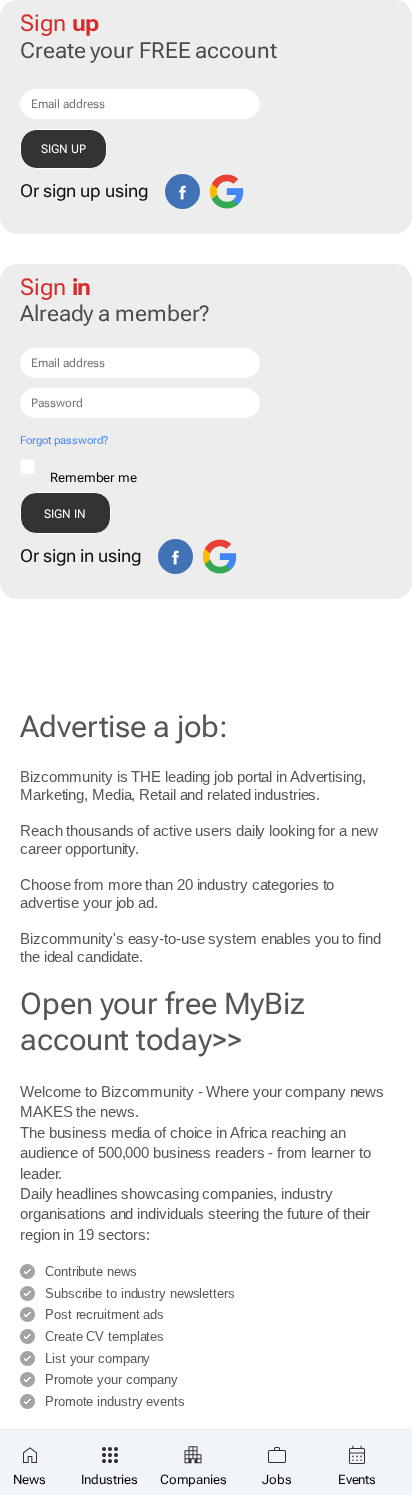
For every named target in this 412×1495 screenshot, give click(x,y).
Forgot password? (63, 440)
